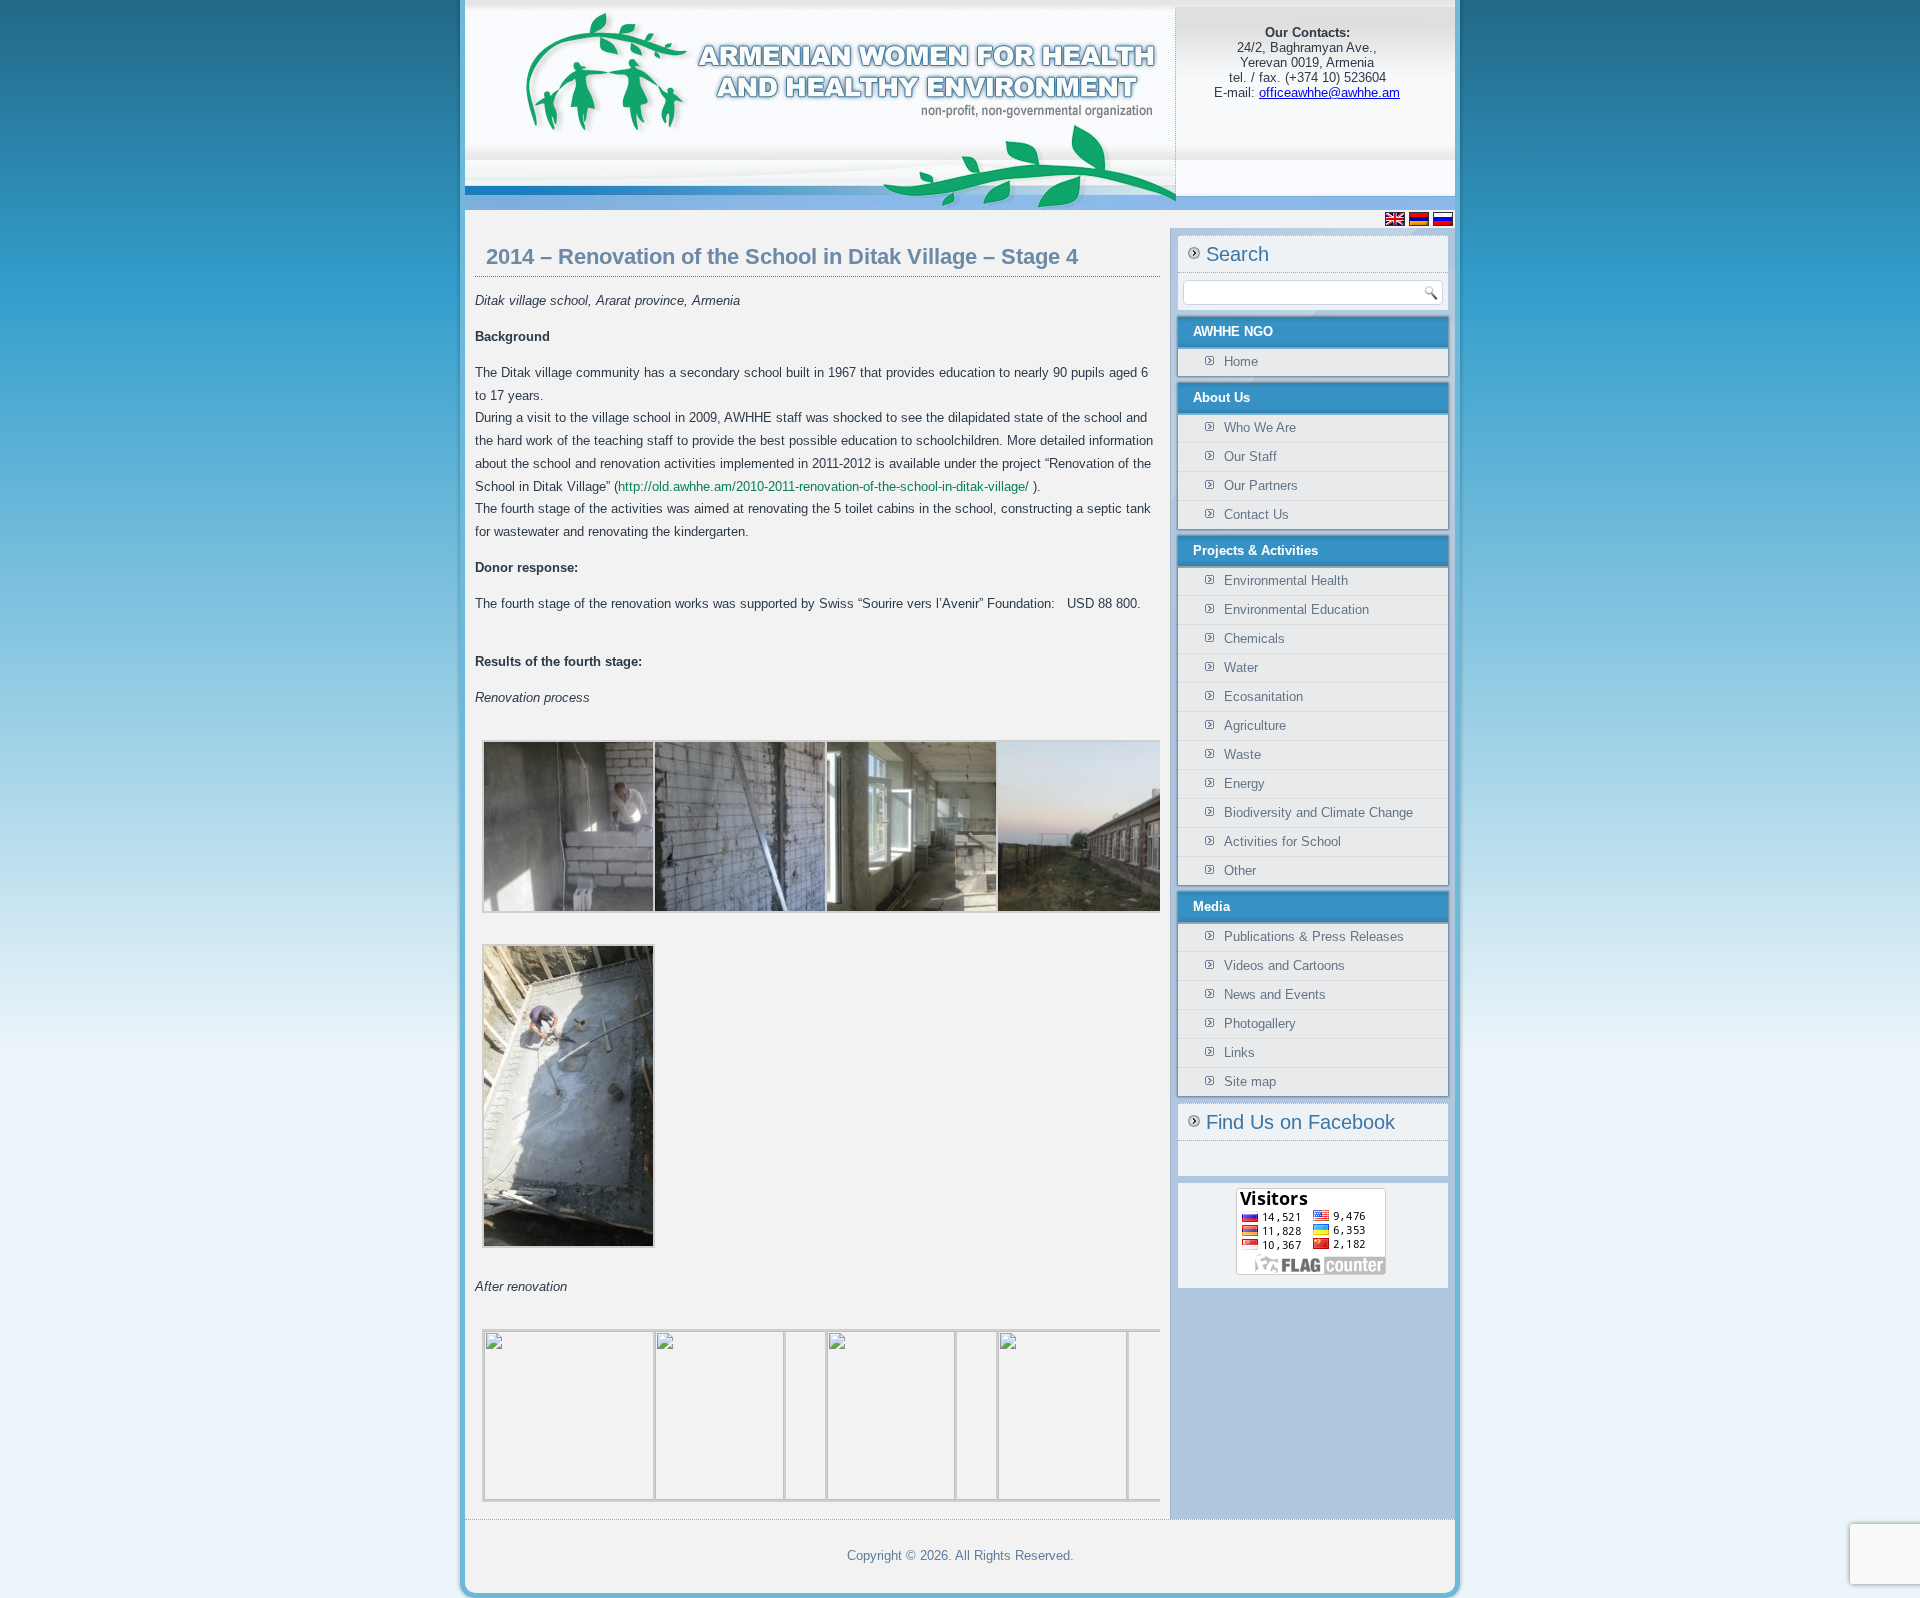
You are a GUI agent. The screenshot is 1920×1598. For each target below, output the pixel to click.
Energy (1244, 783)
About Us (1221, 397)
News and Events (1275, 994)
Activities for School (1282, 841)
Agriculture (1255, 725)
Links (1239, 1052)
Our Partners (1261, 485)
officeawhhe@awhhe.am (1329, 92)
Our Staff (1250, 456)
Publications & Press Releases (1314, 936)
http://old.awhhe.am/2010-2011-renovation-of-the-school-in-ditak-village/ (825, 486)
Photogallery (1260, 1023)
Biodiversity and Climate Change (1318, 812)
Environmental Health (1286, 580)
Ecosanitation (1263, 696)
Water (1241, 667)
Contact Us (1256, 514)
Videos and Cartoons (1284, 965)
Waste (1242, 754)
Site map (1250, 1081)
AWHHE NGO (1233, 331)
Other (1240, 870)
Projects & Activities (1255, 550)
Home (1241, 361)
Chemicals (1254, 638)
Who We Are (1260, 427)
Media (1211, 906)
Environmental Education (1296, 609)
